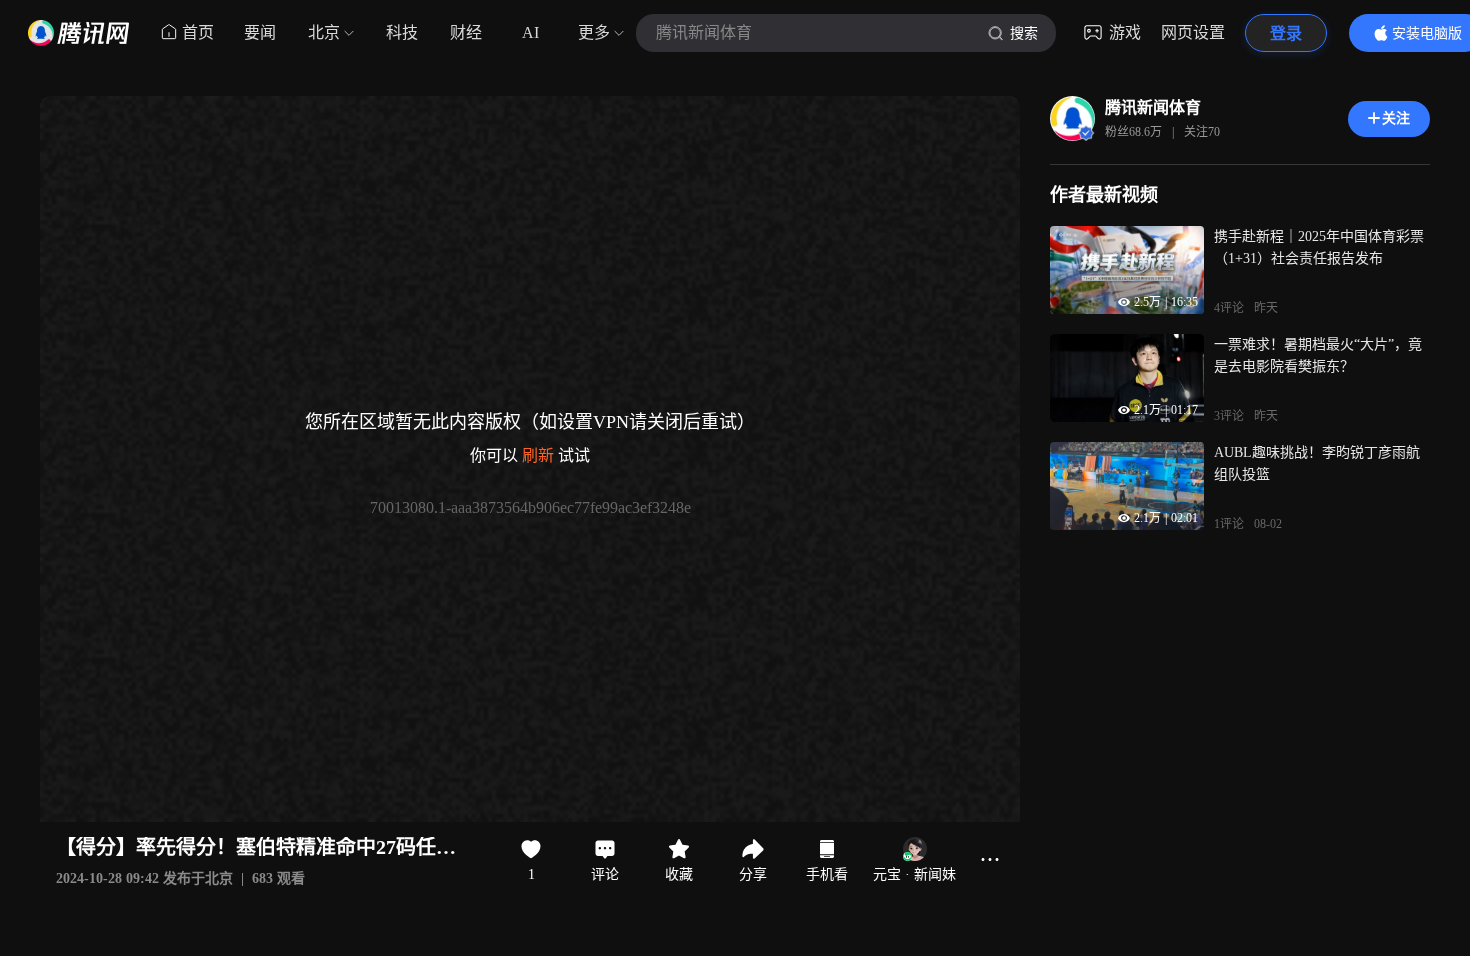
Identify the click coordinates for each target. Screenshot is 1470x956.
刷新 (538, 455)
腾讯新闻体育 (1153, 107)
